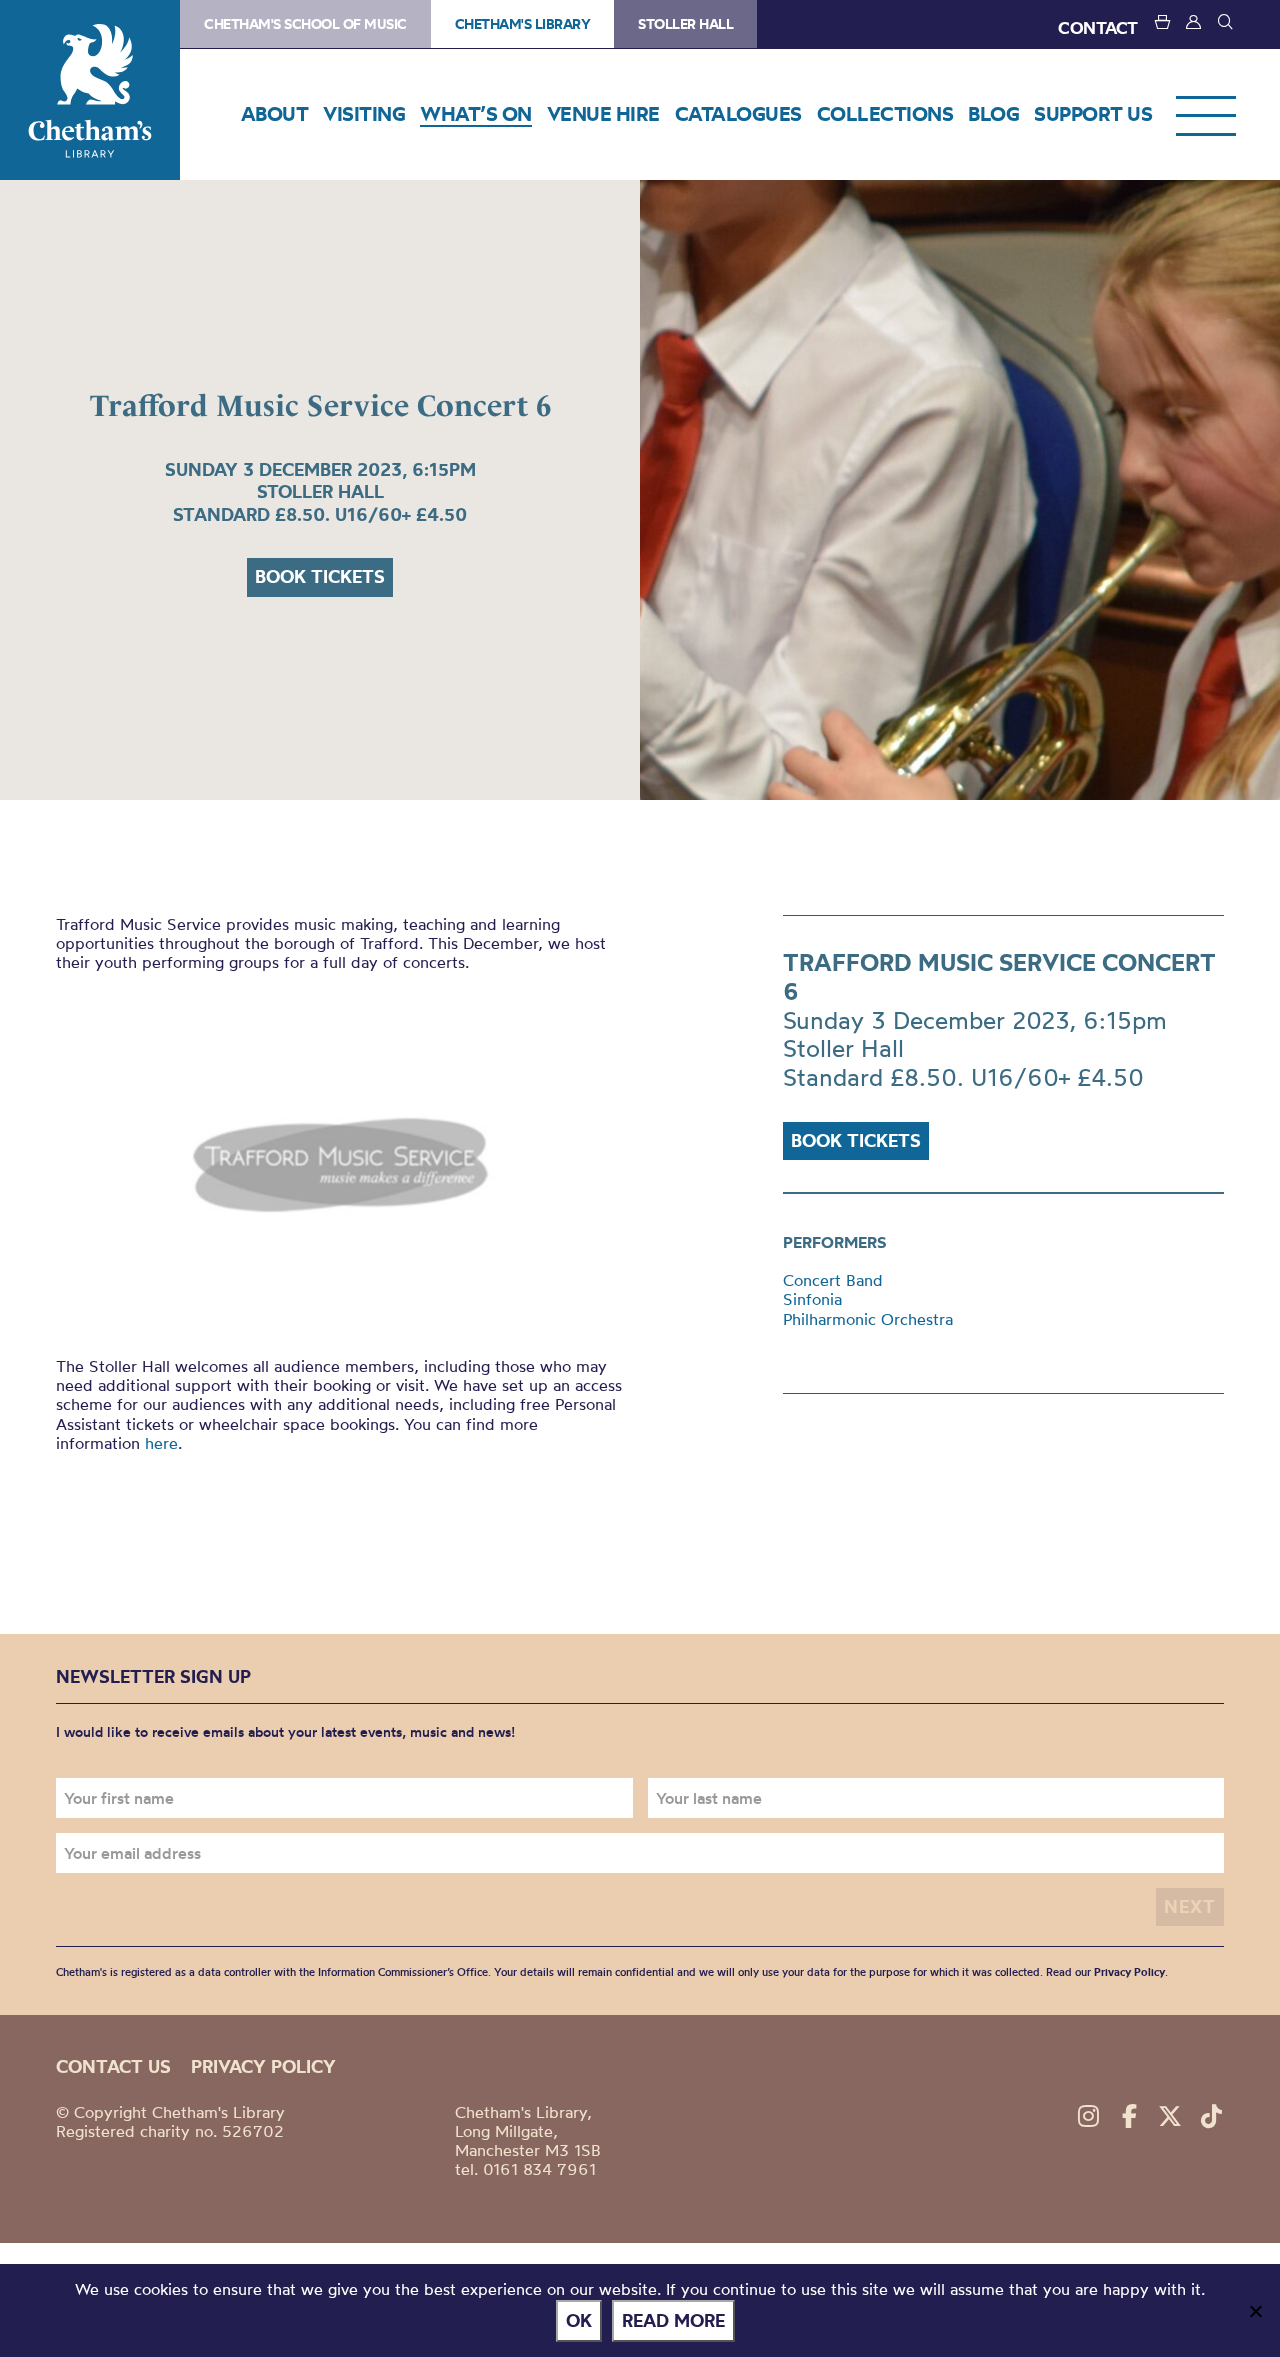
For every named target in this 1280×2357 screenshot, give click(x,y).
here (161, 1443)
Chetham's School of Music (305, 24)
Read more (673, 2320)
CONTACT (1098, 27)
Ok (579, 2320)
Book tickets (320, 576)
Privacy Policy (1129, 1972)
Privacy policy (263, 2066)
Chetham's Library (90, 90)
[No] (1255, 2311)
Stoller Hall (685, 24)
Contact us (113, 2066)
